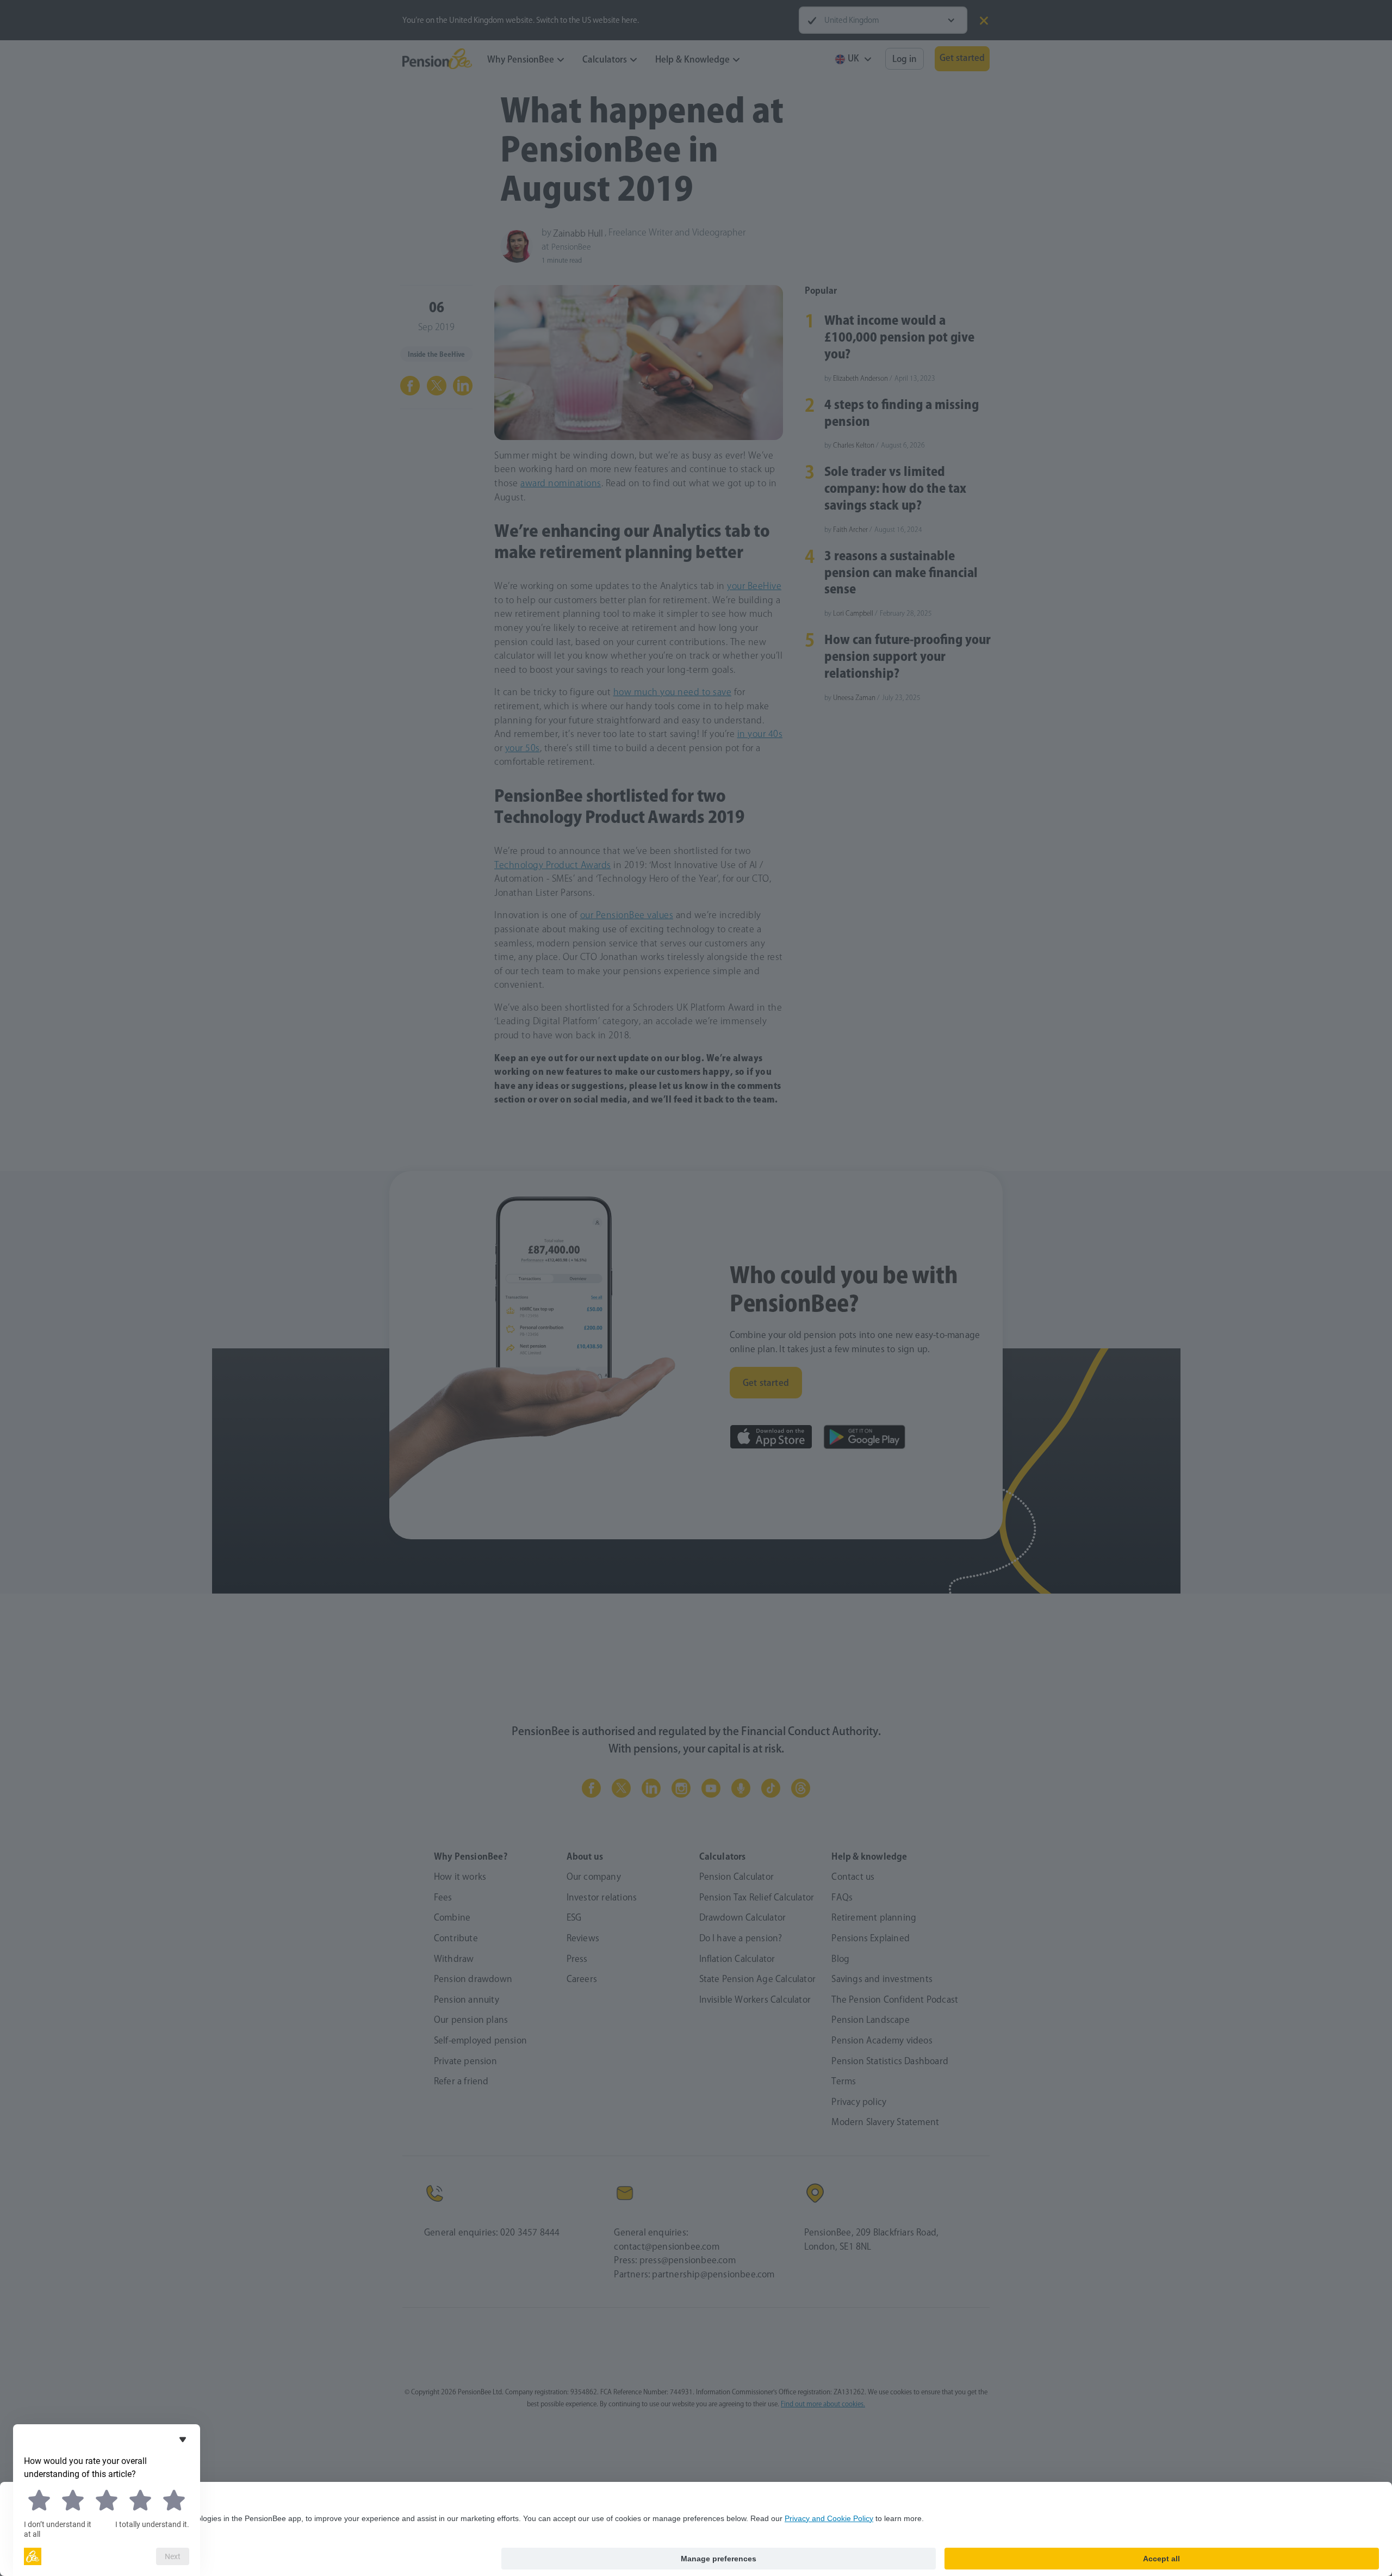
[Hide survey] (183, 2439)
